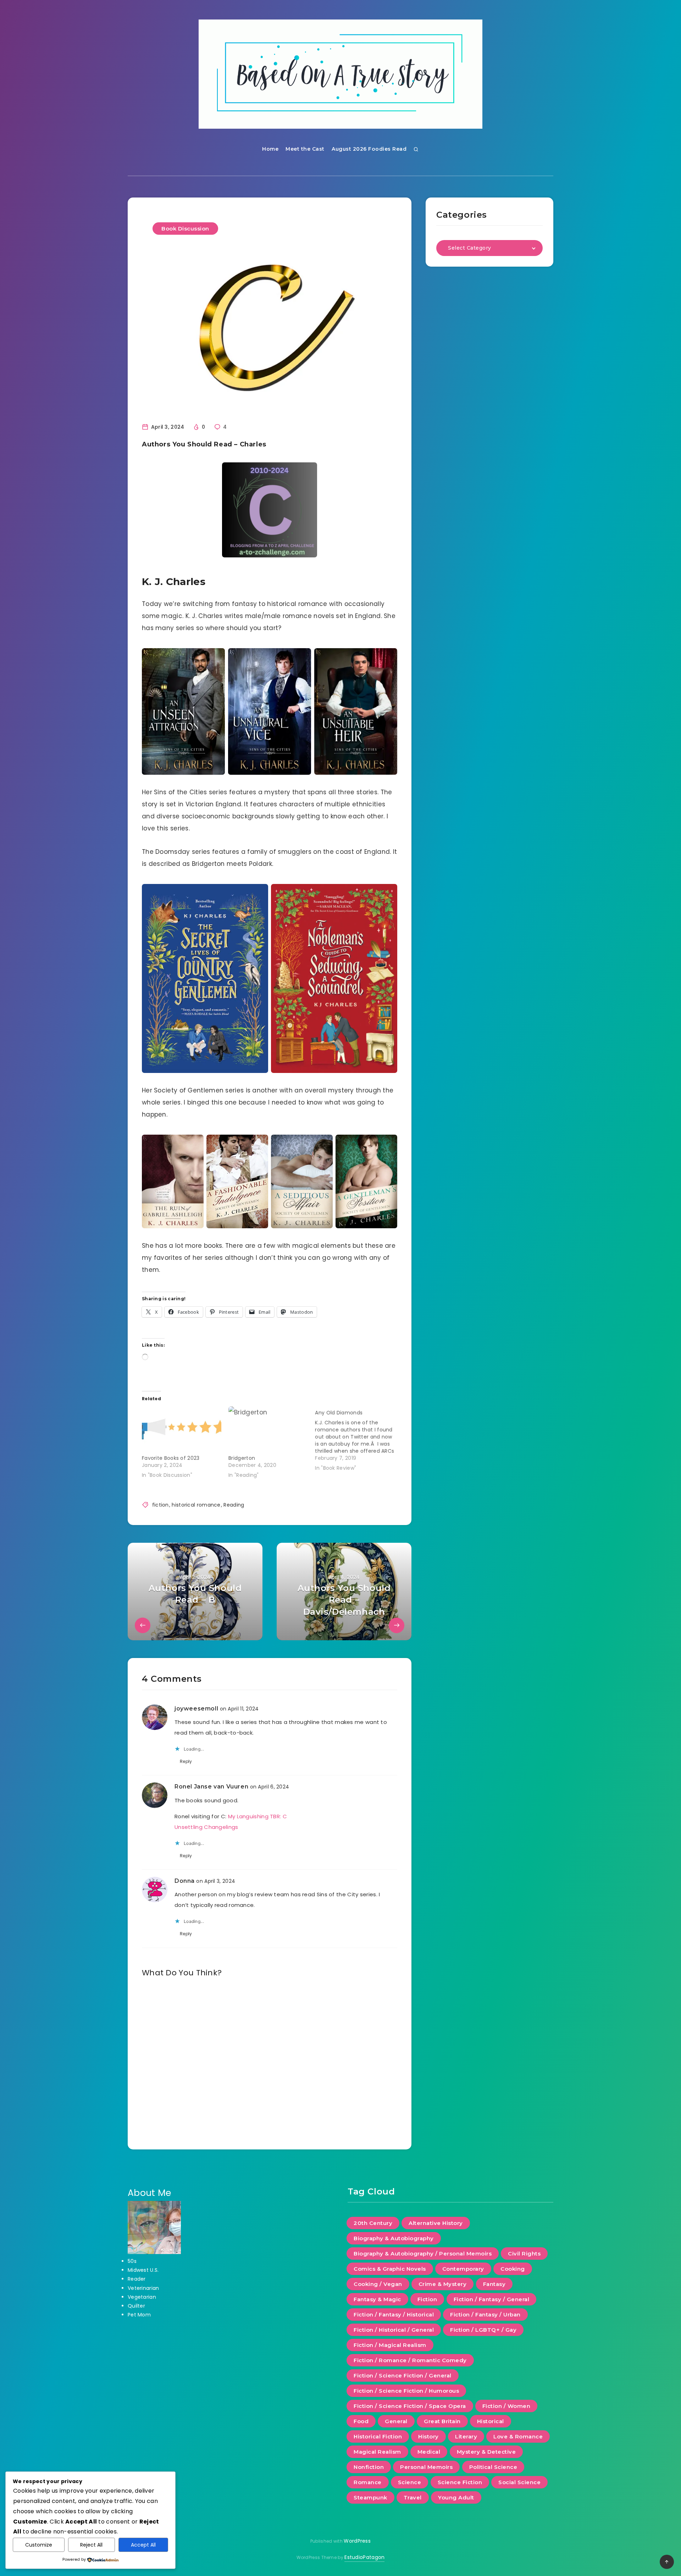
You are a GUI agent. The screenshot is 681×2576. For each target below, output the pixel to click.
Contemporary (463, 2269)
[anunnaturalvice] (270, 711)
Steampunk (370, 2497)
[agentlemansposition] (366, 1181)
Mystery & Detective (486, 2452)
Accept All (143, 2545)
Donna (185, 1881)
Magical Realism (377, 2452)
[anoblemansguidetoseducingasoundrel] (334, 979)
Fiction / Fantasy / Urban (485, 2314)
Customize (39, 2545)
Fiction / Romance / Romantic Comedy (410, 2360)
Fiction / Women (506, 2406)
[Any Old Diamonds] (358, 1439)
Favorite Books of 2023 (171, 1458)
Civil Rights (524, 2254)
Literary (466, 2436)
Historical (491, 2421)
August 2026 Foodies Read (369, 149)
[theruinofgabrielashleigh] (173, 1181)
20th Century (373, 2223)
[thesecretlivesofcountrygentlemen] (205, 979)
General (396, 2421)
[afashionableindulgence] (237, 1181)
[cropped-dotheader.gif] (340, 74)
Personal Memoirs (426, 2467)
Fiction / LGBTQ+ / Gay (483, 2330)
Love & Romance (518, 2436)
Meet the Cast (305, 149)
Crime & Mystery (443, 2284)
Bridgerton (242, 1458)
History (428, 2436)
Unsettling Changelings (206, 1827)
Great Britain (442, 2421)
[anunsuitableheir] (356, 711)
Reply (186, 1761)
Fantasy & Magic (377, 2299)
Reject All (91, 2545)
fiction (160, 1505)
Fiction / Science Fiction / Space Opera (410, 2406)
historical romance (196, 1505)
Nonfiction (369, 2467)
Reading (234, 1505)
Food (361, 2421)
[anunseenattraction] (183, 711)
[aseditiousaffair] (302, 1181)
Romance (368, 2482)
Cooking (513, 2269)
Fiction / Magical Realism (390, 2345)
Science (410, 2482)
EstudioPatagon (364, 2557)
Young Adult (456, 2497)
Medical (429, 2452)
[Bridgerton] (268, 1429)
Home (270, 149)
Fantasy (494, 2284)
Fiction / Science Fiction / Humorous (406, 2391)
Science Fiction (460, 2482)
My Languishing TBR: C (258, 1816)
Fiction (427, 2299)
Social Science (519, 2482)
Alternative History (436, 2223)
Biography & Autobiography (394, 2238)
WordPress (357, 2541)
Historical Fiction (378, 2436)
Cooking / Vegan (378, 2284)
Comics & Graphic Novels (390, 2269)
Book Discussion (185, 229)
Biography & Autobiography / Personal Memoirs (423, 2254)
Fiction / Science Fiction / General (403, 2375)
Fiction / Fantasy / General (492, 2299)
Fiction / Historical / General (394, 2330)
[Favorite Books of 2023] (182, 1429)
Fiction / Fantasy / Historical (394, 2314)
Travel (413, 2497)
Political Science (493, 2467)
